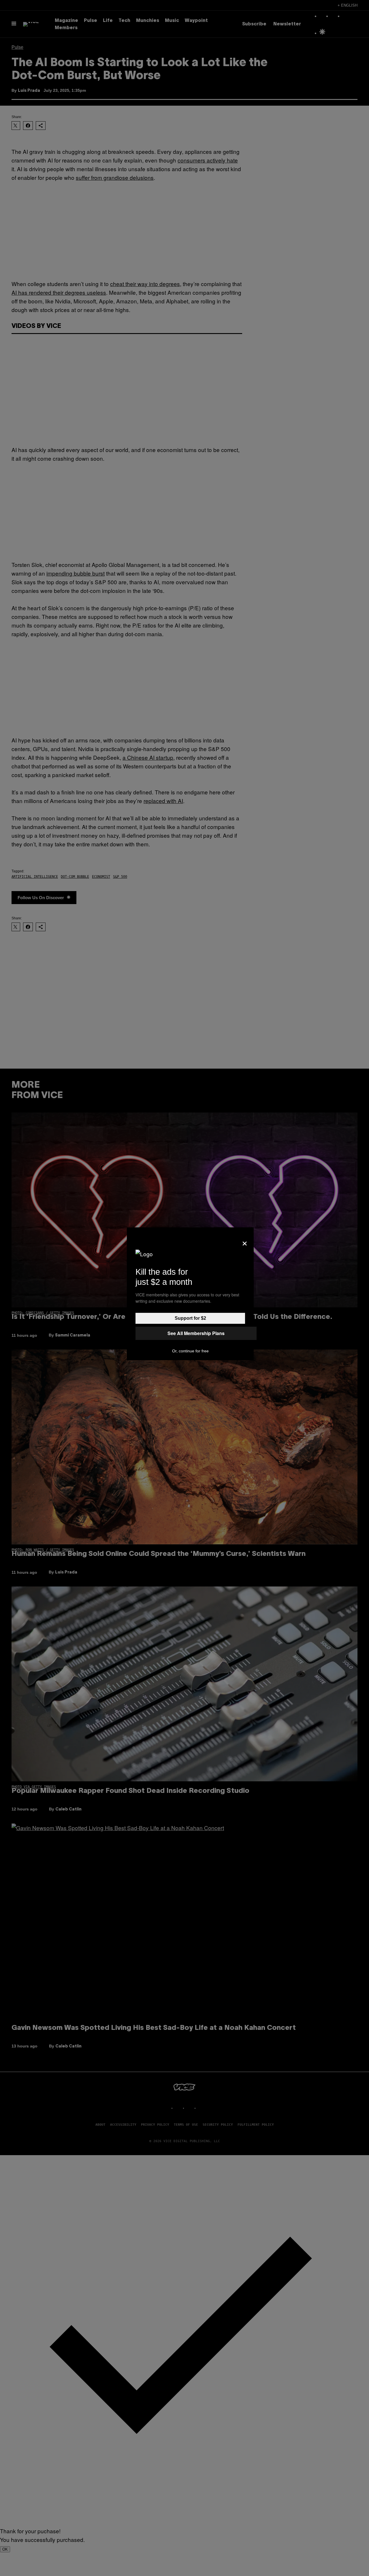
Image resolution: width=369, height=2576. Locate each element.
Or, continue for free (190, 1351)
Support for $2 (190, 1318)
